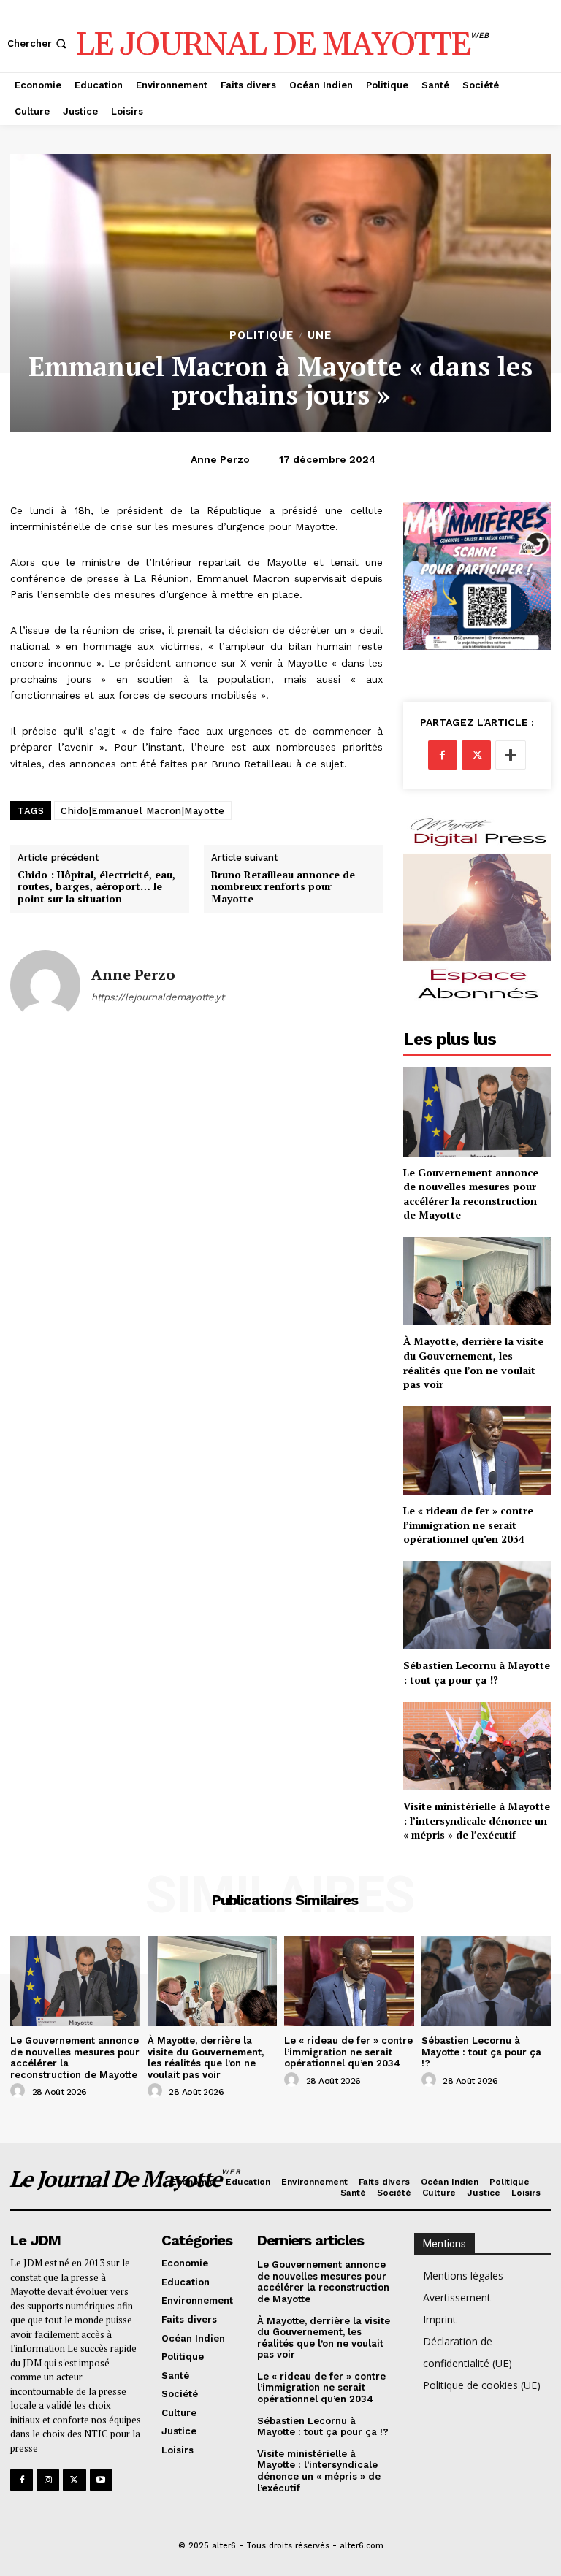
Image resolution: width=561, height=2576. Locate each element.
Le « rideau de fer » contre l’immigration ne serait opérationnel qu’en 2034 (468, 1525)
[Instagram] (48, 2480)
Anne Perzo (220, 459)
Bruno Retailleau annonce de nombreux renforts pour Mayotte (283, 887)
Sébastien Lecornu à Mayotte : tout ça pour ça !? (477, 1672)
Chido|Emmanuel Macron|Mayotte (143, 811)
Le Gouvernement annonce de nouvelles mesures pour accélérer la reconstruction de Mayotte (471, 1194)
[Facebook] (443, 755)
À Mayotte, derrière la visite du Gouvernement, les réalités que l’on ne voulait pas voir (473, 1362)
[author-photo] (20, 2091)
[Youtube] (101, 2480)
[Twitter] (476, 755)
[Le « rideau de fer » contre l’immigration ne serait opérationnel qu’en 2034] (477, 1450)
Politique (262, 336)
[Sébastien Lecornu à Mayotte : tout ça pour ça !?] (477, 1605)
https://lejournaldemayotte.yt (158, 997)
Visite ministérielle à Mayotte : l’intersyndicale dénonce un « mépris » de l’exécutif (477, 1820)
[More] (511, 755)
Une (320, 336)
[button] (38, 43)
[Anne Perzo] (45, 985)
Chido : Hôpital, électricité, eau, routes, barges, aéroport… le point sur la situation (96, 887)
